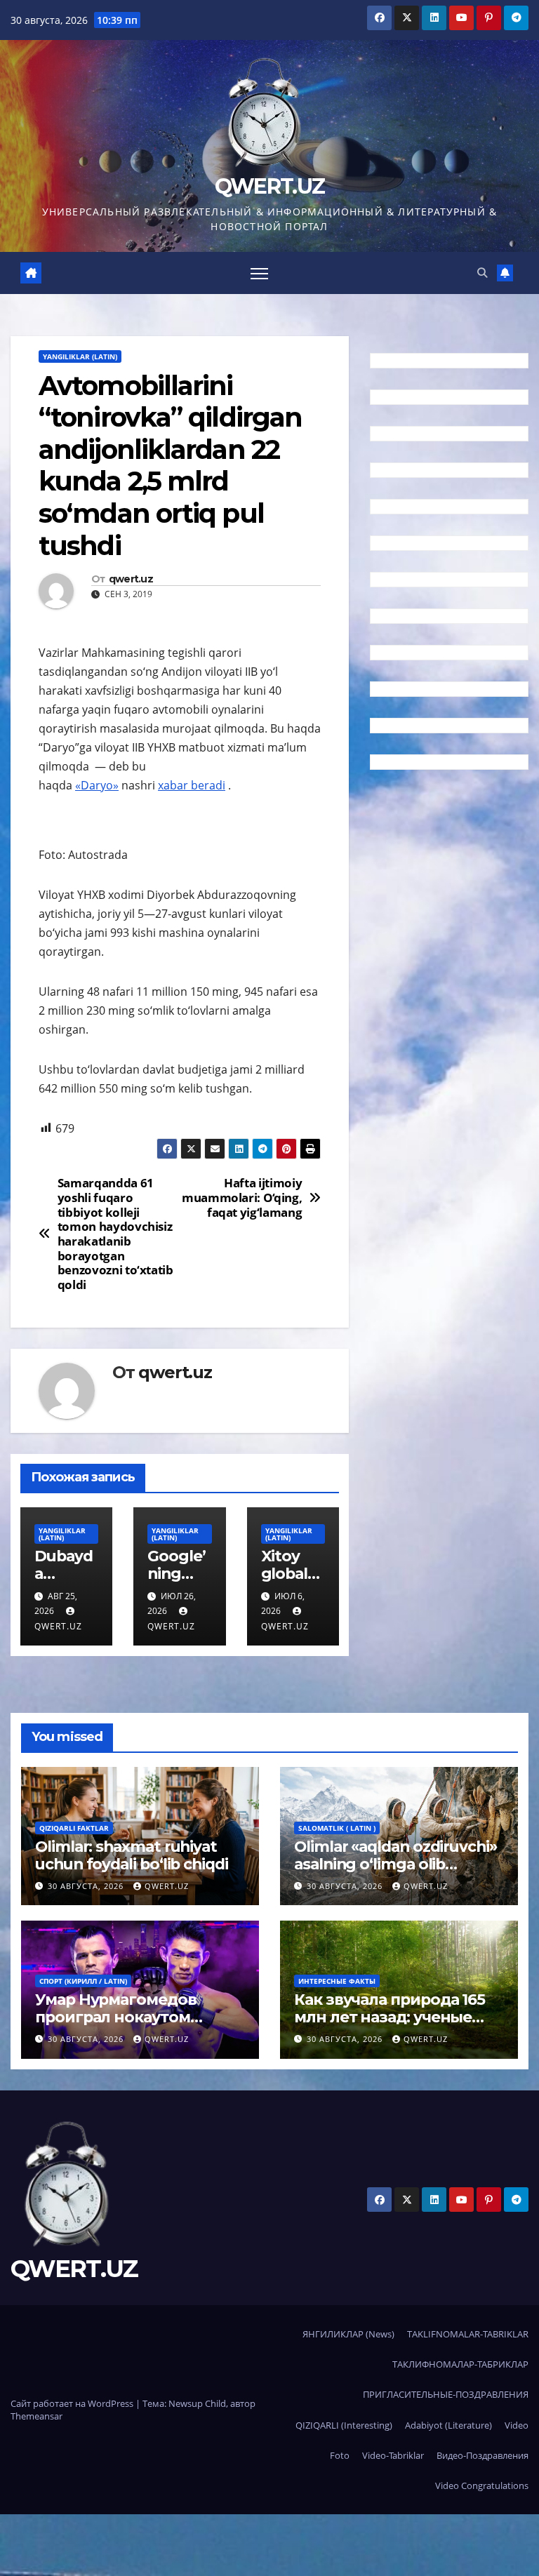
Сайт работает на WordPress (73, 2403)
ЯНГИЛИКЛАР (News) (348, 2334)
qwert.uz (131, 579)
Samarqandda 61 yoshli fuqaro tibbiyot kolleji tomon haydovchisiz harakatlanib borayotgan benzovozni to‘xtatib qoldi (115, 1234)
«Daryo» (97, 785)
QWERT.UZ (269, 186)
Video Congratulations (482, 2485)
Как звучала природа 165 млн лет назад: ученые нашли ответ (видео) (390, 2017)
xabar (174, 785)
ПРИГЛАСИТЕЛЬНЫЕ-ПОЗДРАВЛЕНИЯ (446, 2394)
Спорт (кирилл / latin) (83, 1981)
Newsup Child (197, 2403)
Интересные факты (337, 1981)
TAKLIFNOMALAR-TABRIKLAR (468, 2334)
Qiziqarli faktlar (74, 1828)
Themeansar (36, 2416)
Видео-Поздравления (483, 2455)
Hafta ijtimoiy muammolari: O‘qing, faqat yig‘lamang (242, 1198)
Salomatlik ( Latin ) (337, 1828)
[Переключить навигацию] (259, 273)
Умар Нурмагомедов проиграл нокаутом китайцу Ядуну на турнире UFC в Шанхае (140, 2026)
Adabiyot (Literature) (448, 2425)
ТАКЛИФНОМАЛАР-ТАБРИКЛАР (460, 2364)
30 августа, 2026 (87, 1886)
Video (517, 2425)
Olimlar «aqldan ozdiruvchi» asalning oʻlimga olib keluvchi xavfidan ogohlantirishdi (395, 1873)
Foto (340, 2455)
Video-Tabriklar (393, 2455)
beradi (208, 785)
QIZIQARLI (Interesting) (344, 2425)
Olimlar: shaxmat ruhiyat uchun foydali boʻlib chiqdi (132, 1855)
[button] (482, 273)
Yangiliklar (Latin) (80, 356)
